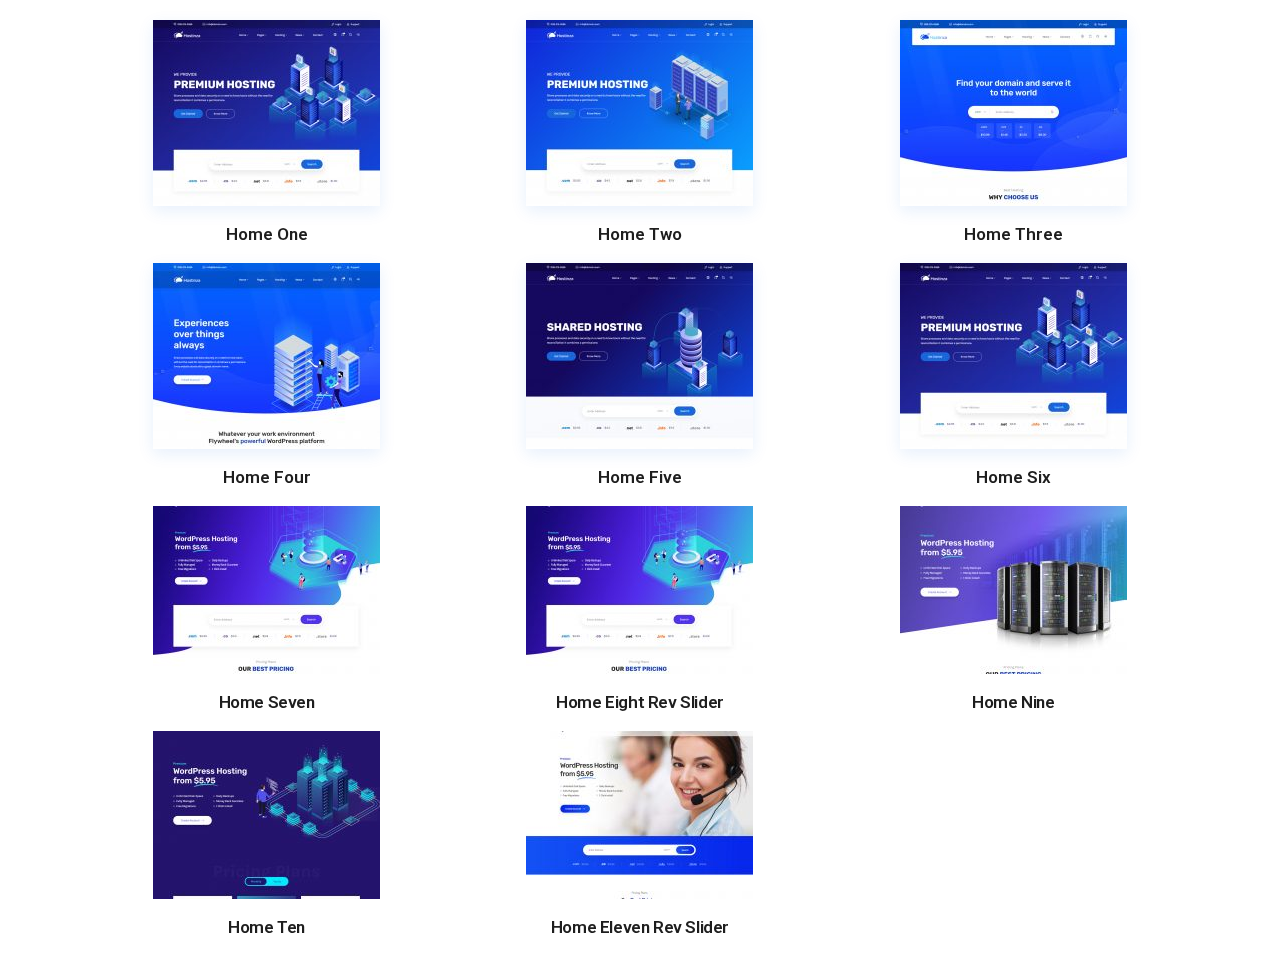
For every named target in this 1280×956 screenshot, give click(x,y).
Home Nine (1013, 702)
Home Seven (267, 702)
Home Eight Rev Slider (640, 702)
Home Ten (266, 927)
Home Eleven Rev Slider (640, 927)
